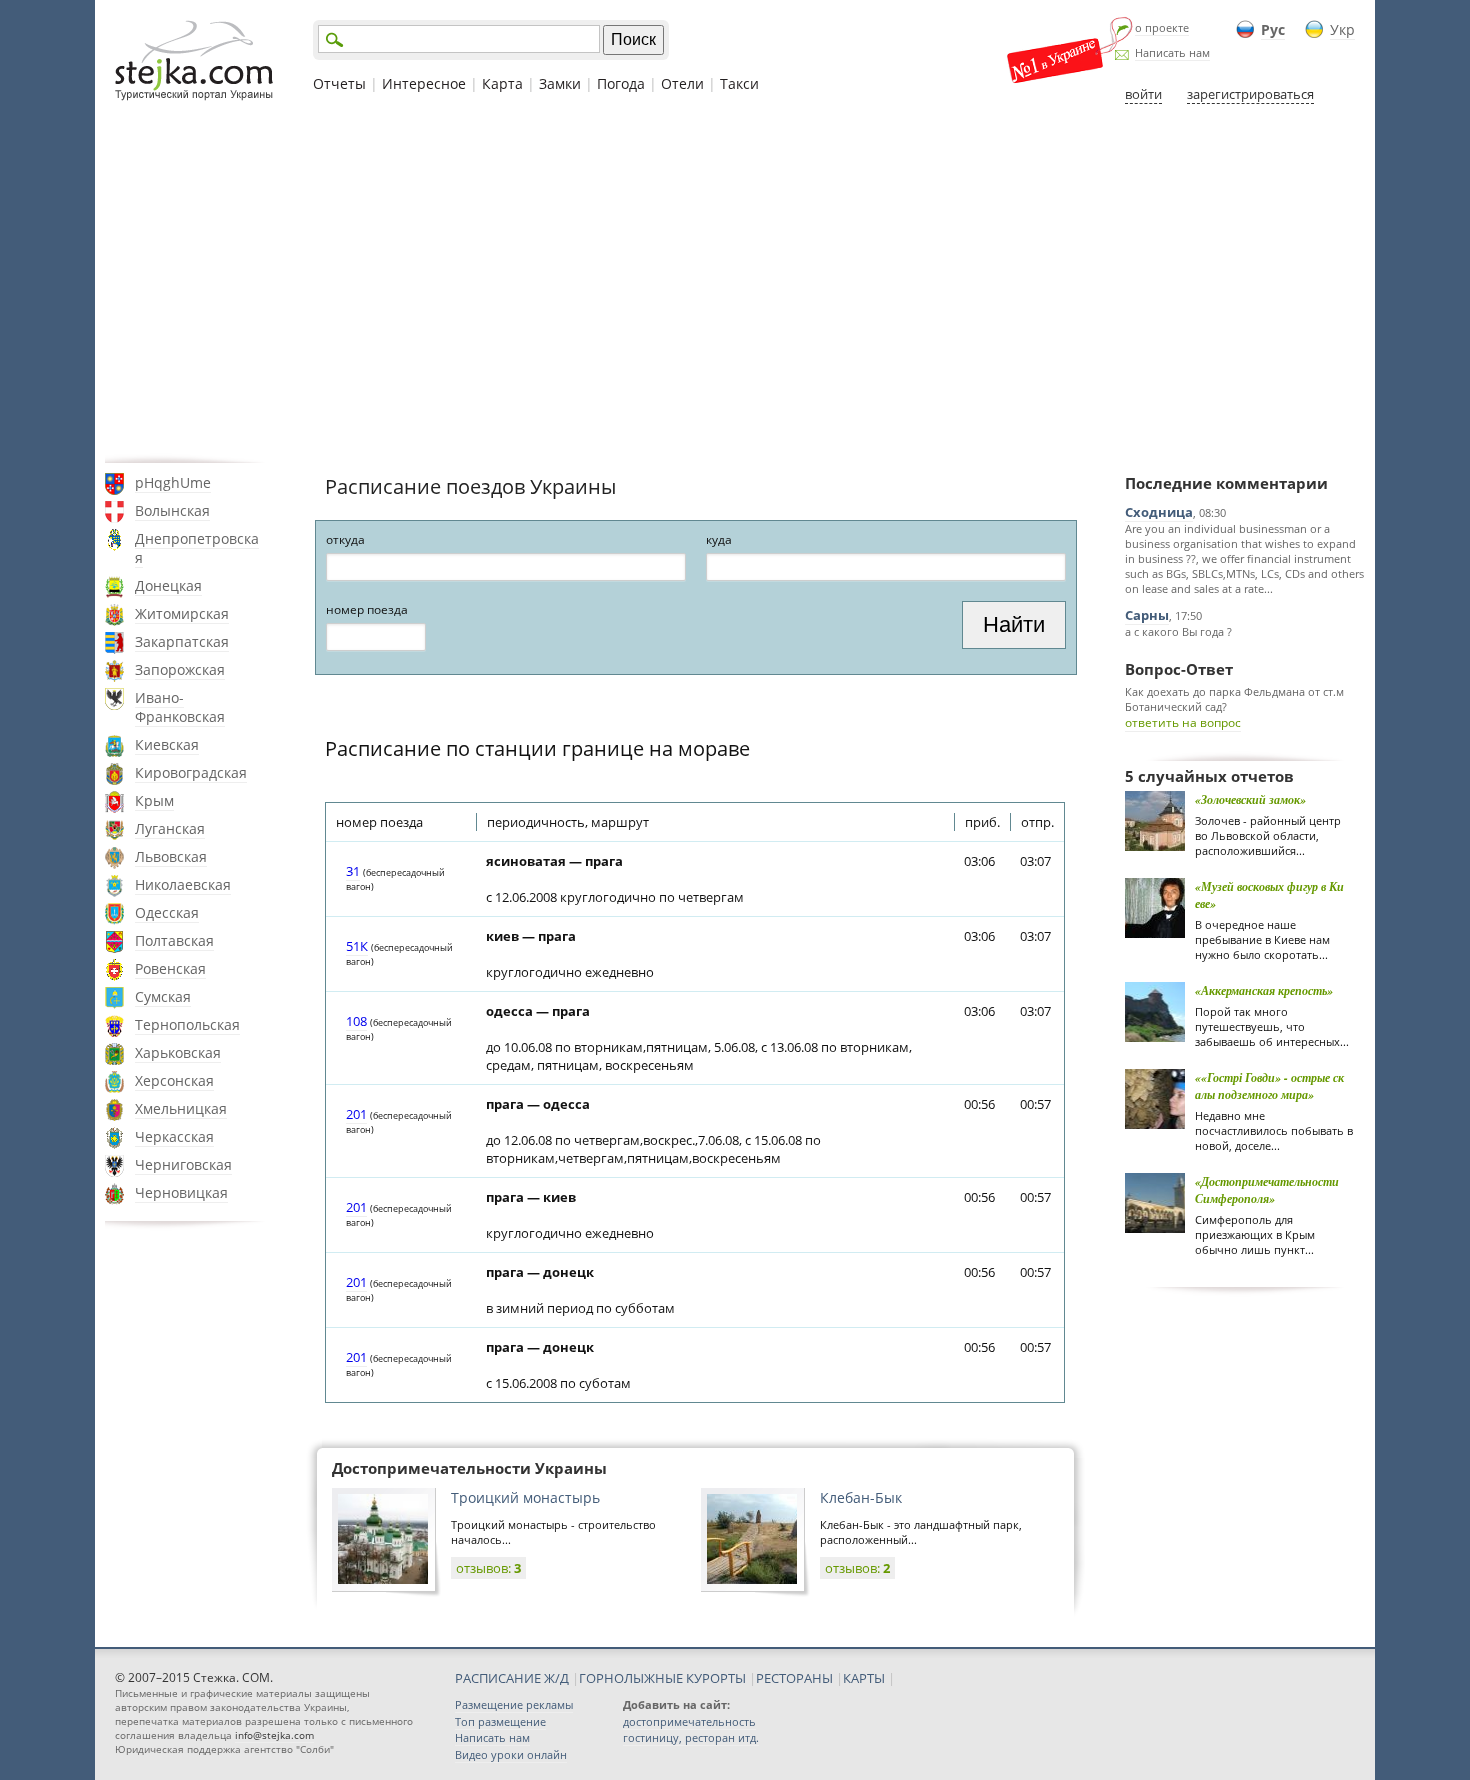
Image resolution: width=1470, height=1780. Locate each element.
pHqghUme (173, 482)
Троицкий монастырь (525, 1497)
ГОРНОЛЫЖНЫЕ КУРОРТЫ (662, 1678)
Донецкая (168, 585)
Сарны (1147, 615)
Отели (682, 83)
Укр (1342, 29)
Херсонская (174, 1080)
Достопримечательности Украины (469, 1468)
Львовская (171, 856)
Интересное (424, 83)
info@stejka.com (274, 1735)
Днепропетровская (197, 548)
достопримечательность (689, 1721)
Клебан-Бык (861, 1497)
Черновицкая (181, 1192)
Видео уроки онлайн (511, 1754)
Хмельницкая (181, 1108)
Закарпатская (182, 641)
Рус (1273, 29)
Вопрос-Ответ (1179, 669)
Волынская (172, 510)
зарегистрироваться (1250, 94)
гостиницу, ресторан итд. (691, 1737)
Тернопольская (187, 1024)
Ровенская (170, 968)
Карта (502, 83)
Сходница (1159, 512)
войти (1143, 94)
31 (353, 871)
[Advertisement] (735, 283)
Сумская (163, 996)
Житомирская (182, 613)
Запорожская (180, 669)
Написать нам (1172, 52)
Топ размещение (500, 1721)
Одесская (167, 912)
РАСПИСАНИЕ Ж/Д (512, 1678)
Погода (621, 83)
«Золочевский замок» (1250, 799)
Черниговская (183, 1164)
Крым (154, 800)
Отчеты (339, 83)
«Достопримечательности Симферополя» (1267, 1190)
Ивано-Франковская (180, 707)
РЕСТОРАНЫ (794, 1678)
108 (356, 1021)
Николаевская (183, 884)
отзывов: (488, 1568)
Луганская (170, 828)
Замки (560, 83)
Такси (739, 83)
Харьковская (178, 1052)
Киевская (167, 744)
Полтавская (174, 940)
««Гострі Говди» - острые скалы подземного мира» (1269, 1086)
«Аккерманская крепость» (1264, 990)
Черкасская (174, 1136)
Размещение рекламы (514, 1704)
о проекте (1162, 27)
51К (357, 946)
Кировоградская (191, 772)
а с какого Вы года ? (1178, 631)
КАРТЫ (864, 1678)
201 (356, 1114)
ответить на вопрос (1183, 722)
